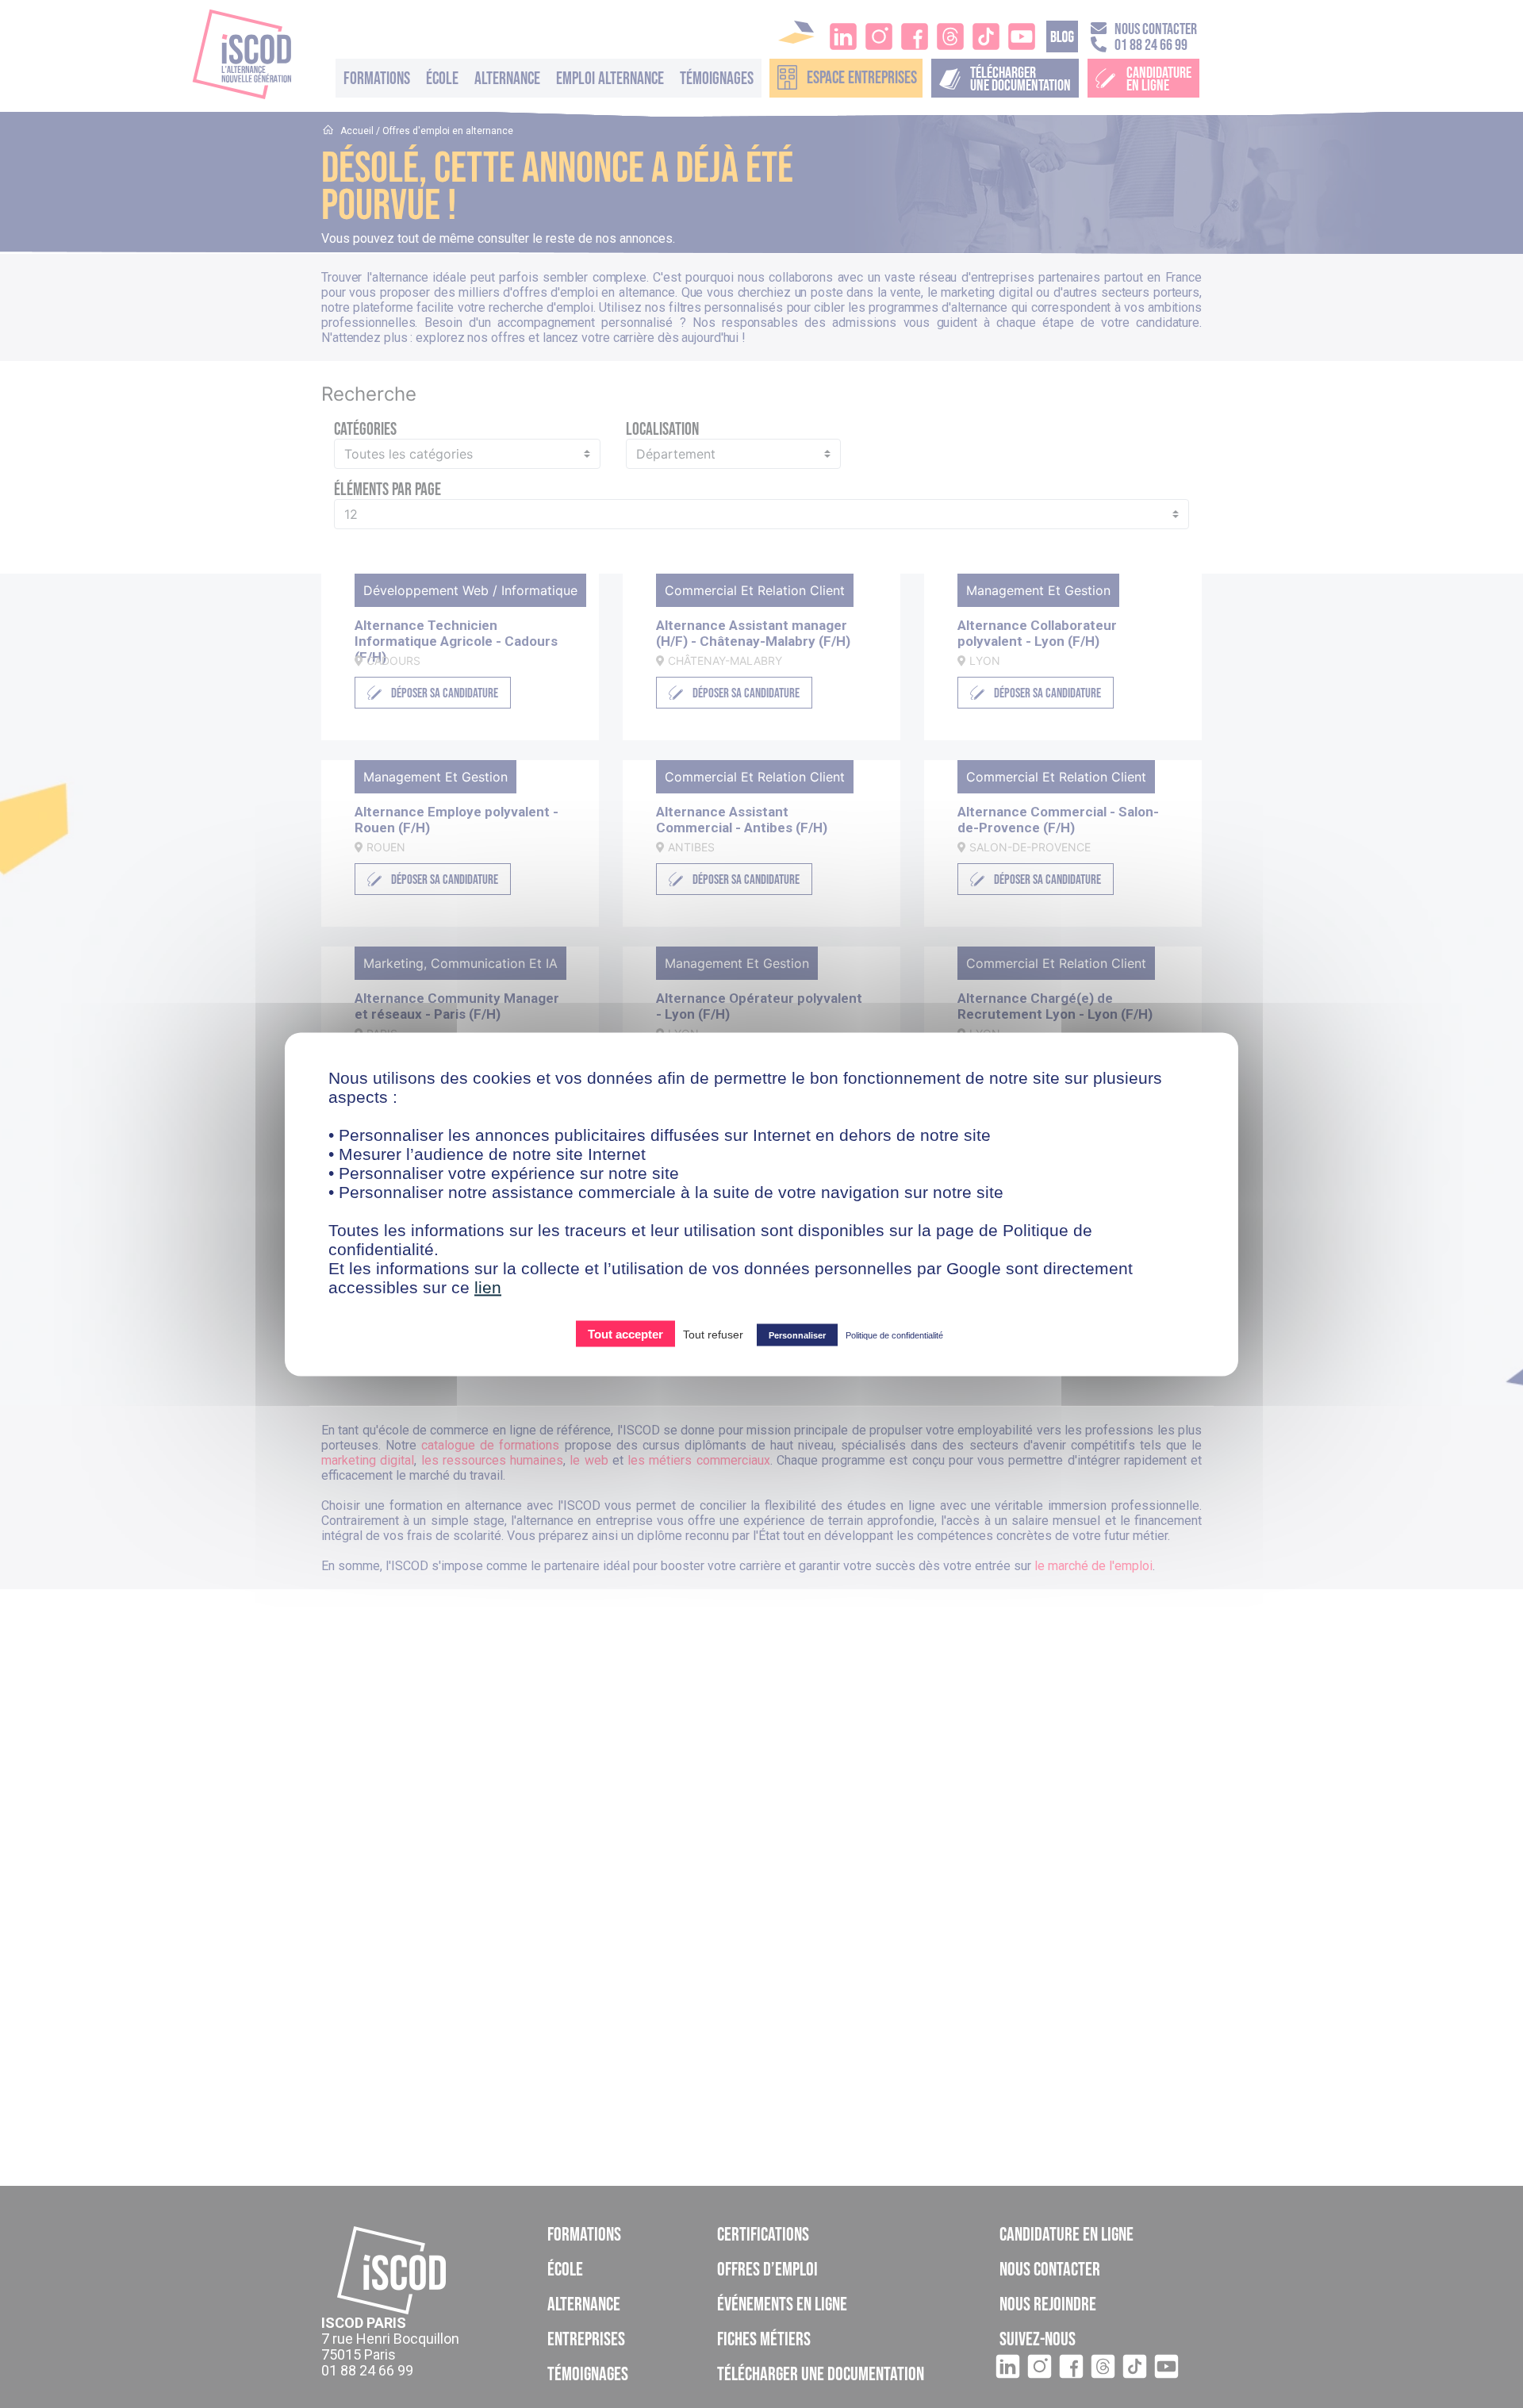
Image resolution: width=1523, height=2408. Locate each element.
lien (488, 1287)
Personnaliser (797, 1335)
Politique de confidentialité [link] (894, 1335)
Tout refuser (713, 1334)
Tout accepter (625, 1333)
